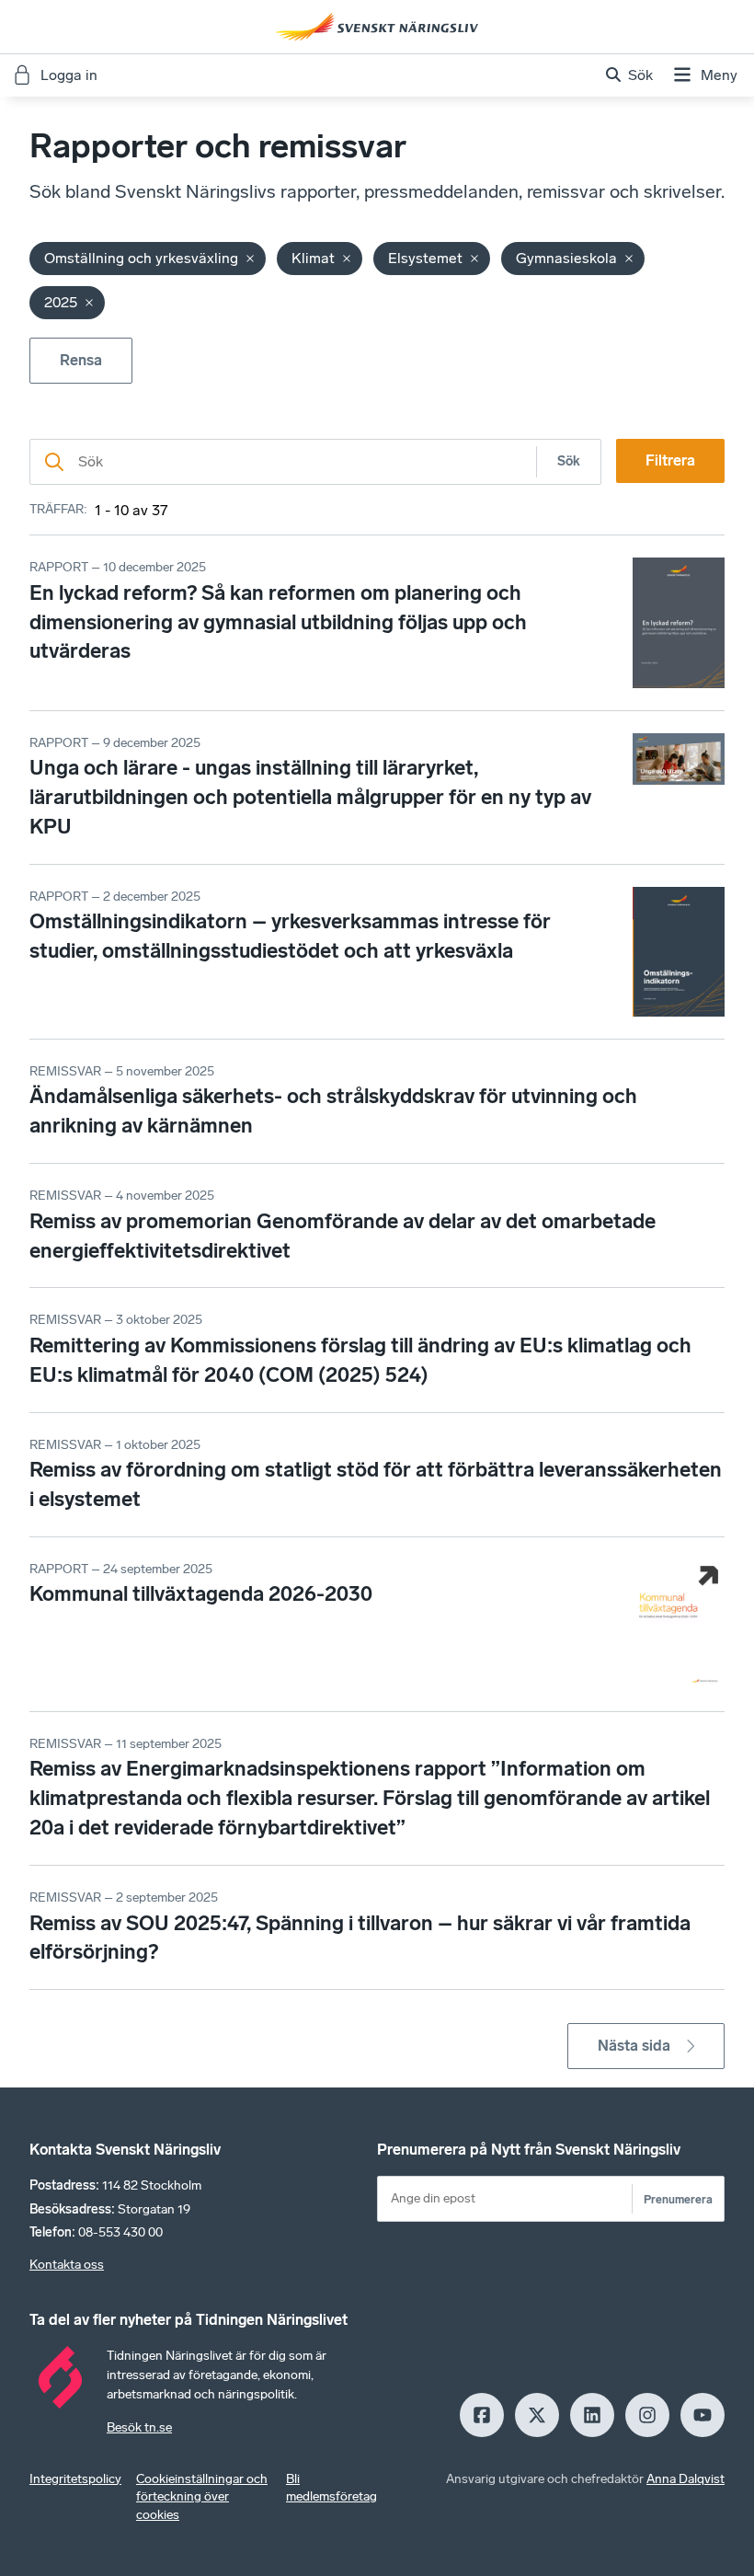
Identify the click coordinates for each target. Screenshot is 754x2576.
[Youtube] (703, 2415)
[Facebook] (482, 2415)
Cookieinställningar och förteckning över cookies (202, 2497)
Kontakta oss (67, 2265)
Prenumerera (678, 2199)
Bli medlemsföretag (331, 2488)
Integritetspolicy (75, 2479)
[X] (537, 2415)
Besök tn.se (139, 2427)
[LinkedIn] (592, 2415)
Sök (569, 461)
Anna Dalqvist (685, 2479)
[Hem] (377, 27)
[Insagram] (647, 2415)
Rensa (81, 360)
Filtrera (670, 460)
